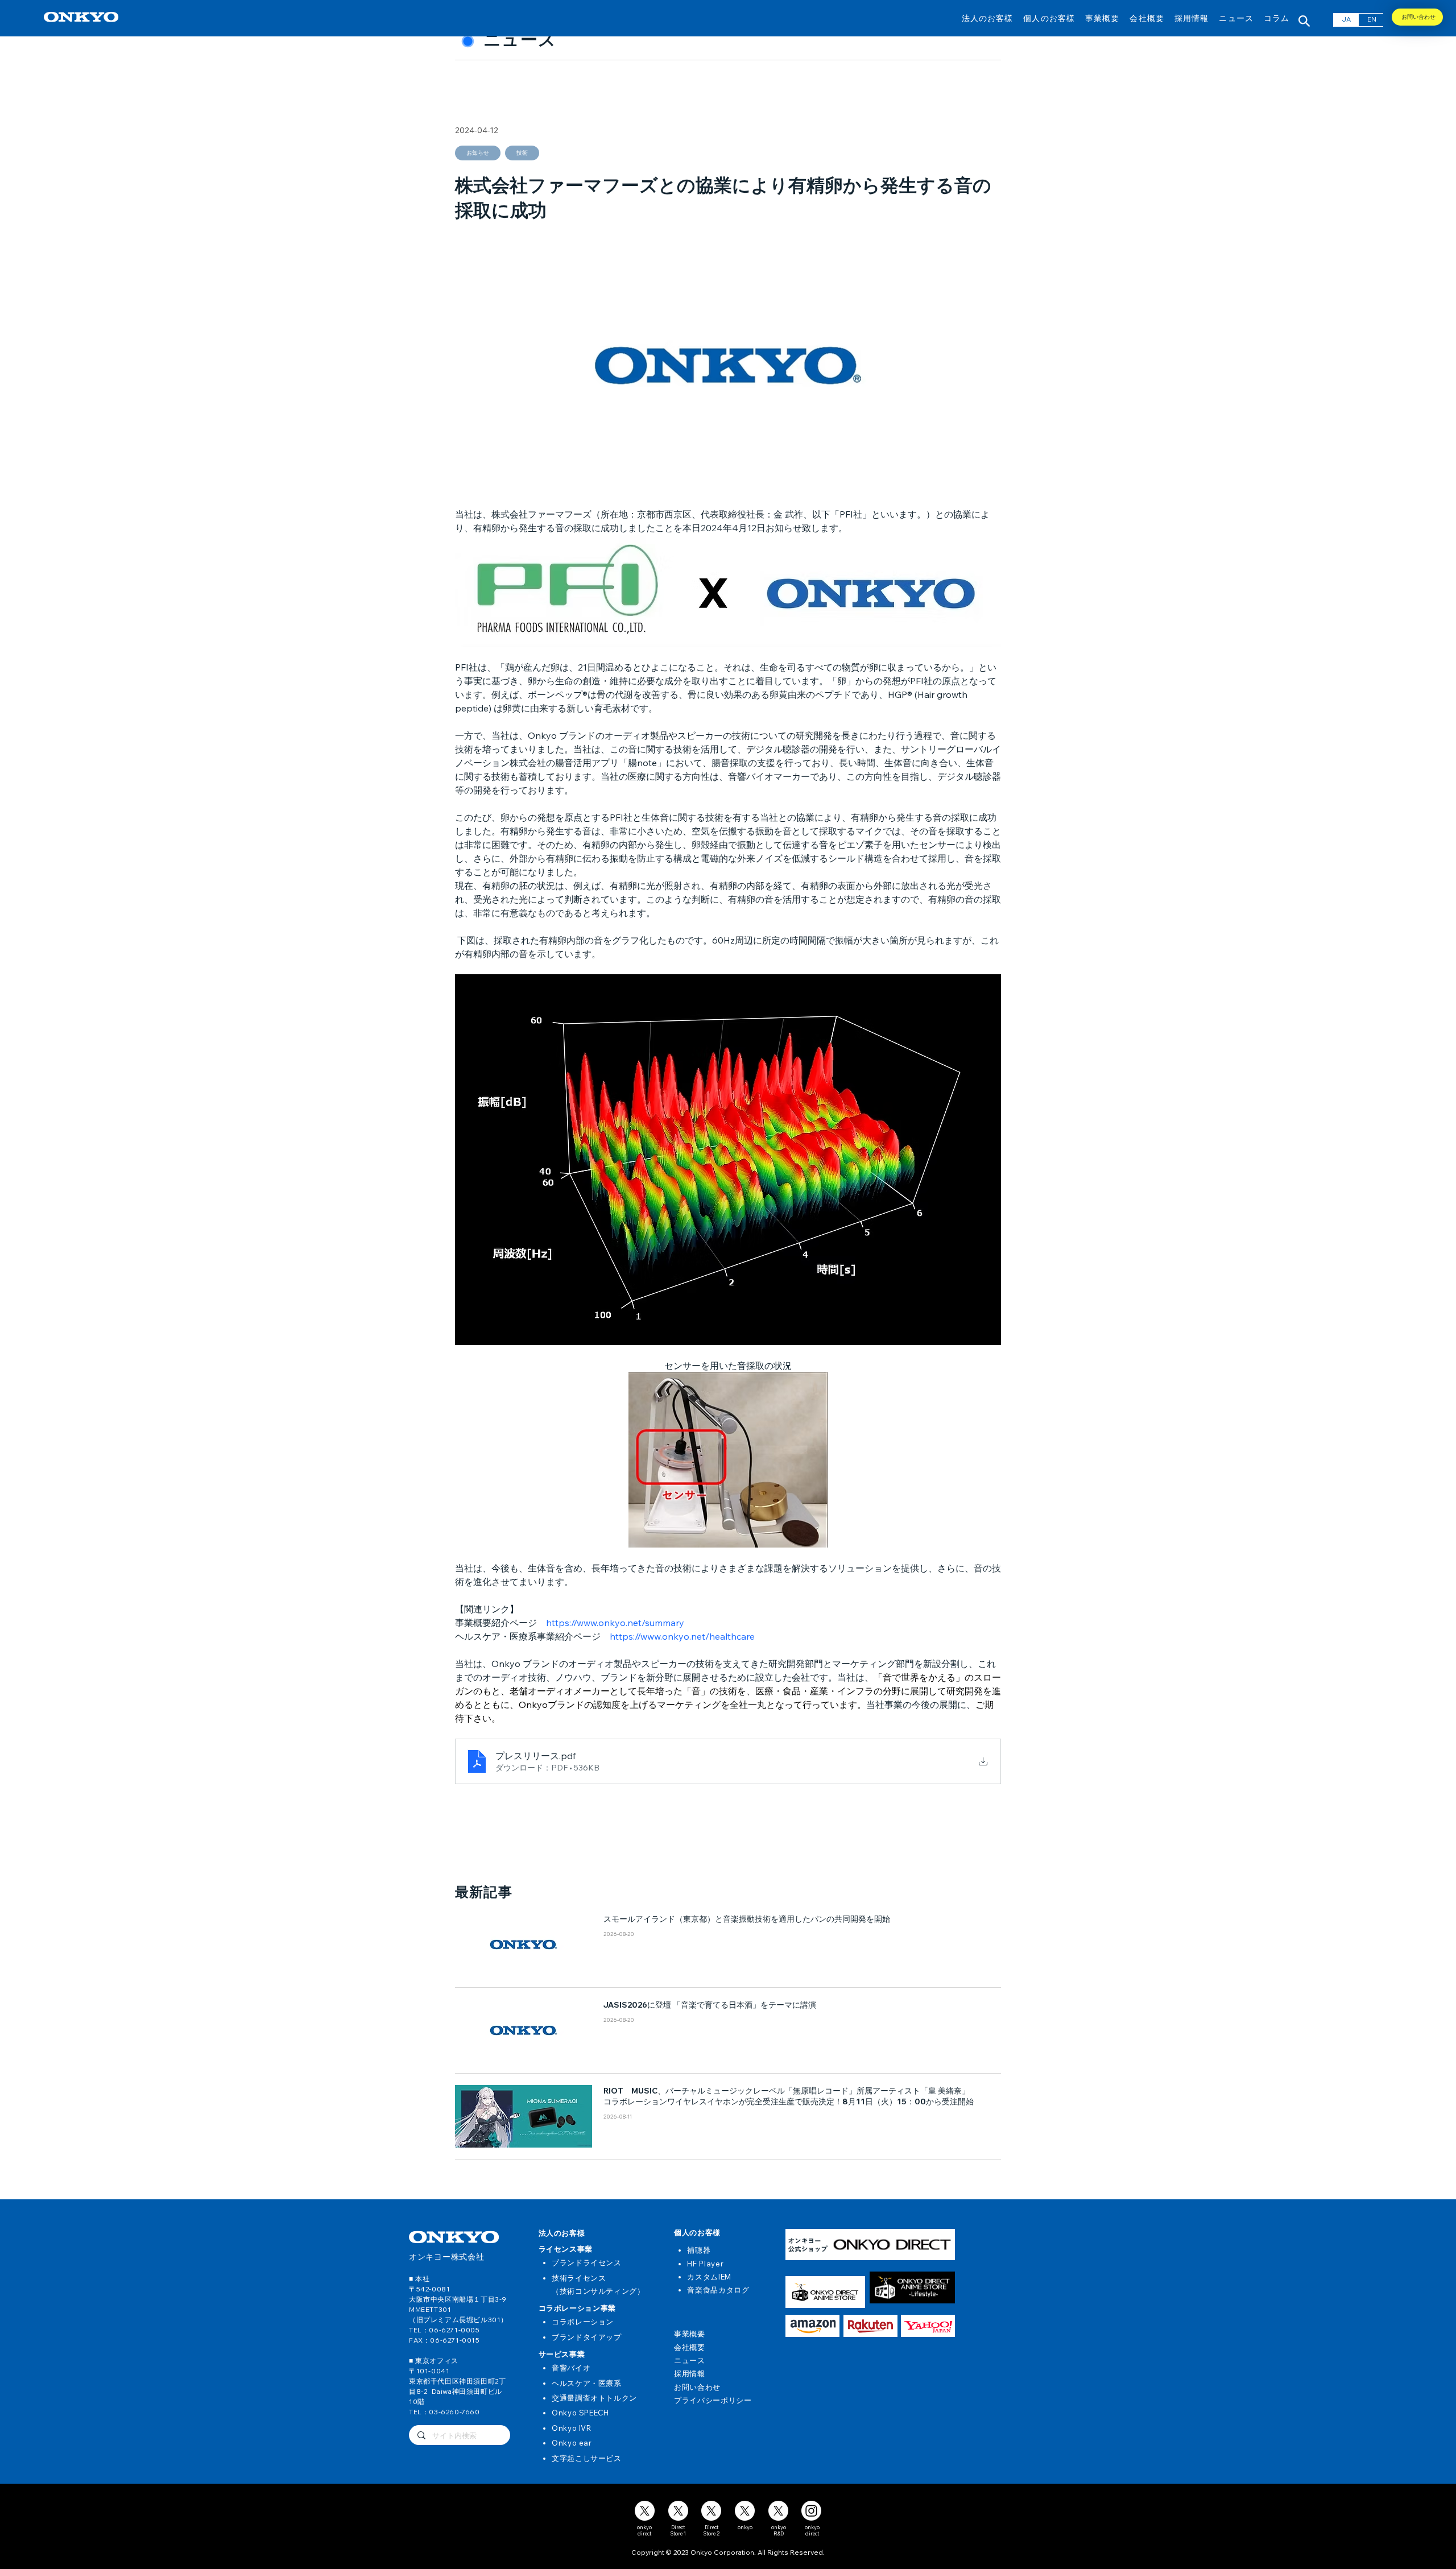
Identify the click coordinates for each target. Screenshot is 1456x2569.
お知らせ (478, 153)
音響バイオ (571, 2368)
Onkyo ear (572, 2443)
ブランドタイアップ (587, 2337)
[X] (645, 2511)
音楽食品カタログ (718, 2290)
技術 (522, 153)
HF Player (705, 2264)
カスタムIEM (709, 2277)
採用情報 (690, 2373)
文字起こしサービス (587, 2458)
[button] (988, 18)
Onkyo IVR (572, 2428)
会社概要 (690, 2347)
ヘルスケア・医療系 (587, 2383)
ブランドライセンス (587, 2262)
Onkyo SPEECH (580, 2413)
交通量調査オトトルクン (594, 2398)
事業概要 (690, 2334)
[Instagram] (811, 2511)
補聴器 (699, 2250)
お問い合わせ (697, 2387)
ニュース (690, 2360)
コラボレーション (583, 2322)
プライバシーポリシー (713, 2400)
